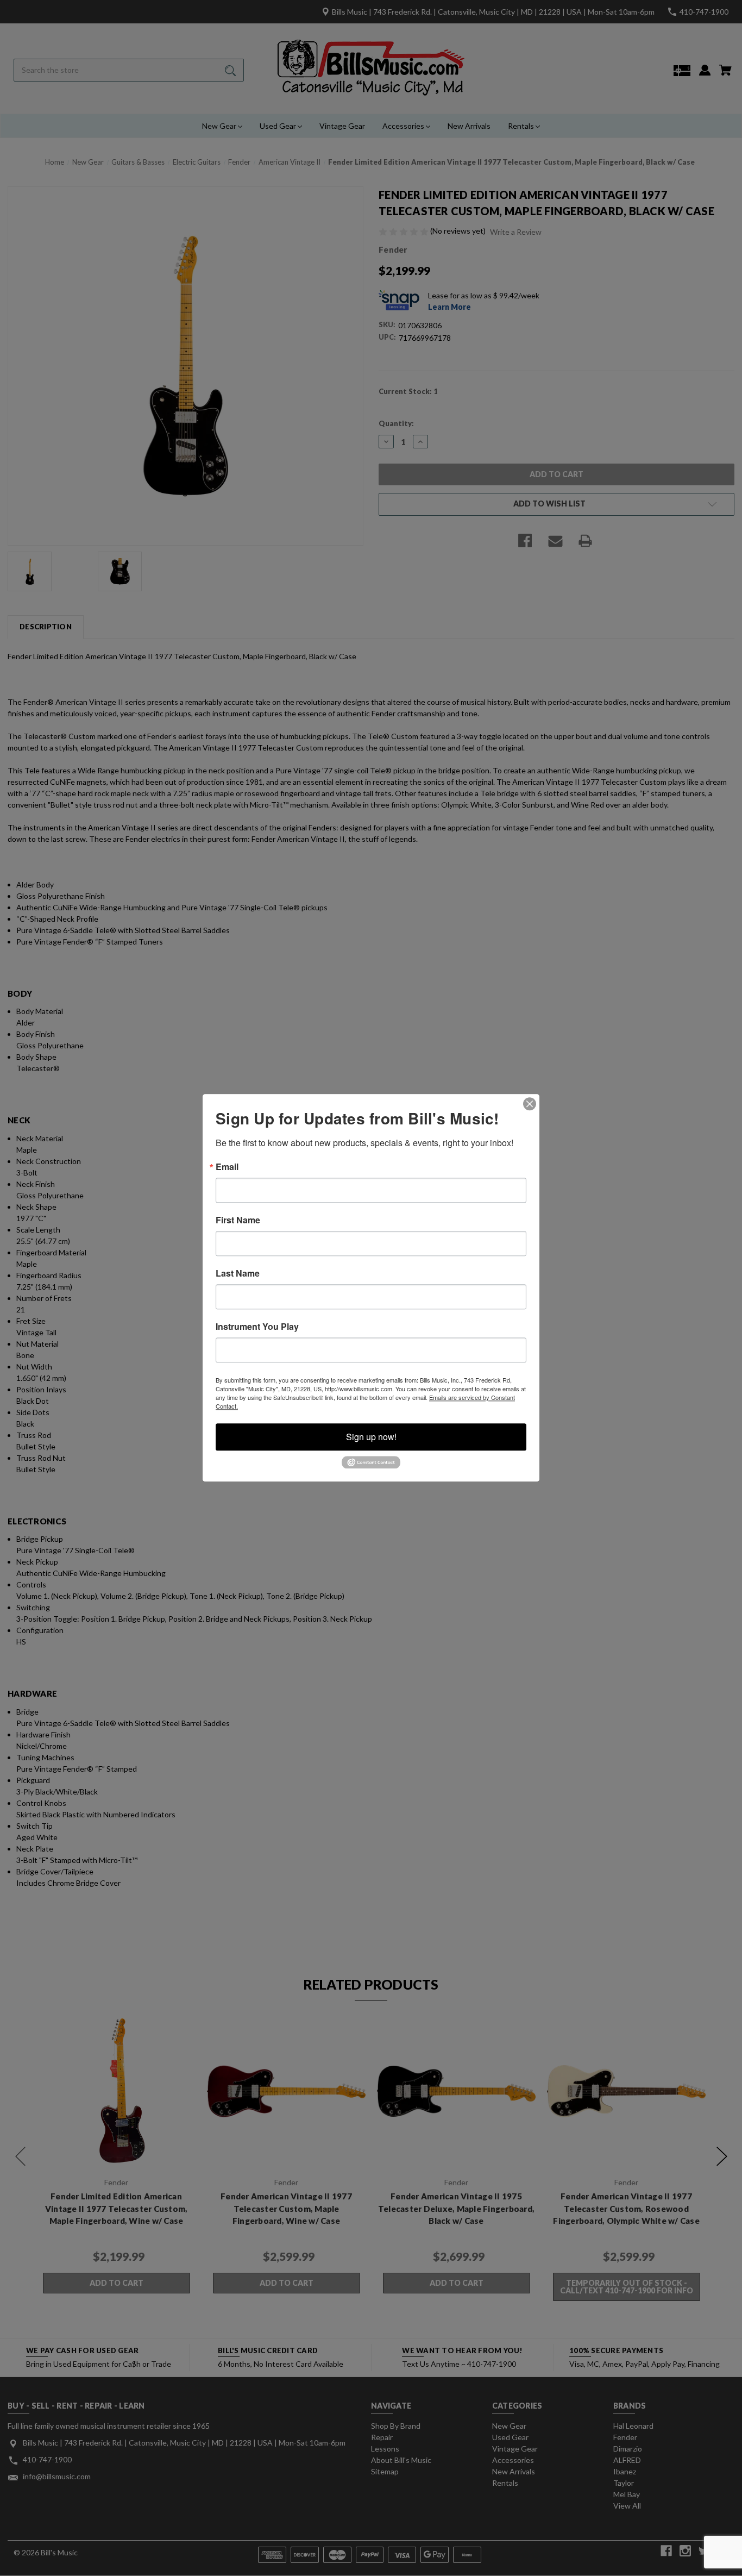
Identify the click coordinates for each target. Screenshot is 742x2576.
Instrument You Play (257, 1327)
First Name (238, 1220)
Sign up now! (371, 1437)
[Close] (530, 1104)
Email (227, 1167)
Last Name (238, 1273)
